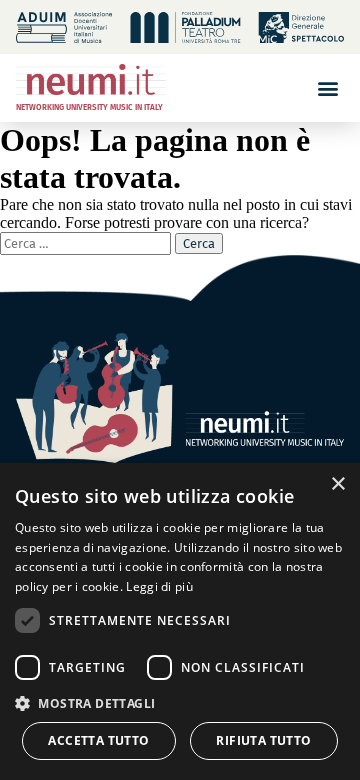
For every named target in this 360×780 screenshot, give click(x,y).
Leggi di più (159, 586)
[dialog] (180, 621)
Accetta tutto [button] (98, 740)
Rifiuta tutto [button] (263, 740)
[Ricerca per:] (87, 242)
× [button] (337, 484)
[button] (327, 87)
